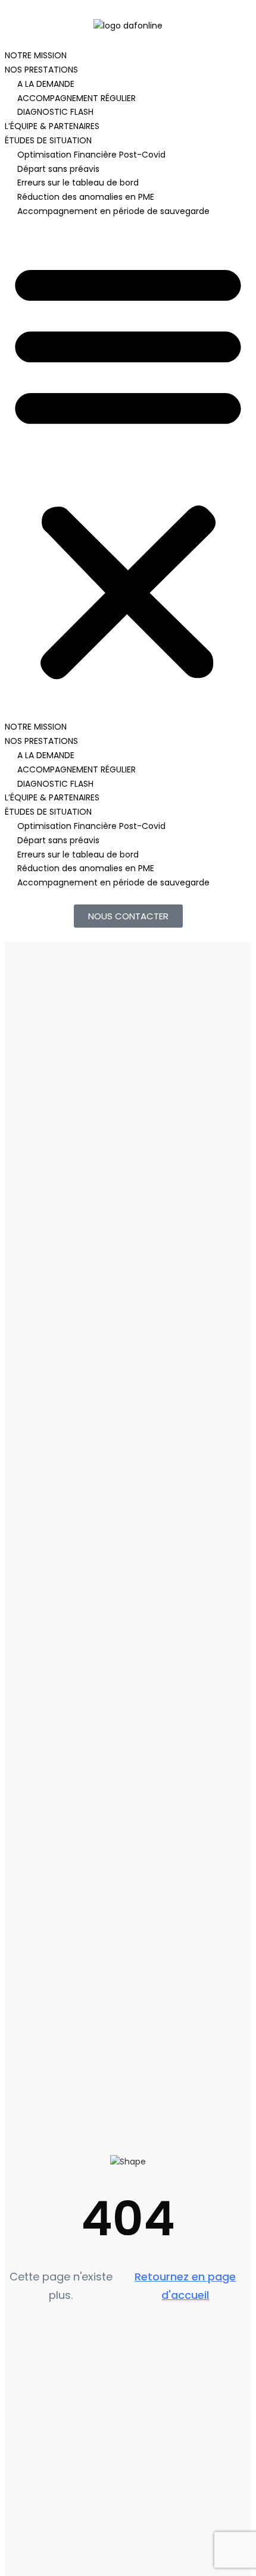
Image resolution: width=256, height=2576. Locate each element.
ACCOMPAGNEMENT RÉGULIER (77, 98)
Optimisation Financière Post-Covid (91, 155)
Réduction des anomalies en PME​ (86, 197)
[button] (128, 470)
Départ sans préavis (58, 169)
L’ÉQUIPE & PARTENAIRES (52, 126)
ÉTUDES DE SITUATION (48, 140)
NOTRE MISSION (36, 55)
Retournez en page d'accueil (185, 2286)
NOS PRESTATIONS (41, 70)
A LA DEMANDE (46, 84)
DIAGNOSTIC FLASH (55, 112)
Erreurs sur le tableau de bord (78, 183)
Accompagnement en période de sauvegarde (113, 211)
